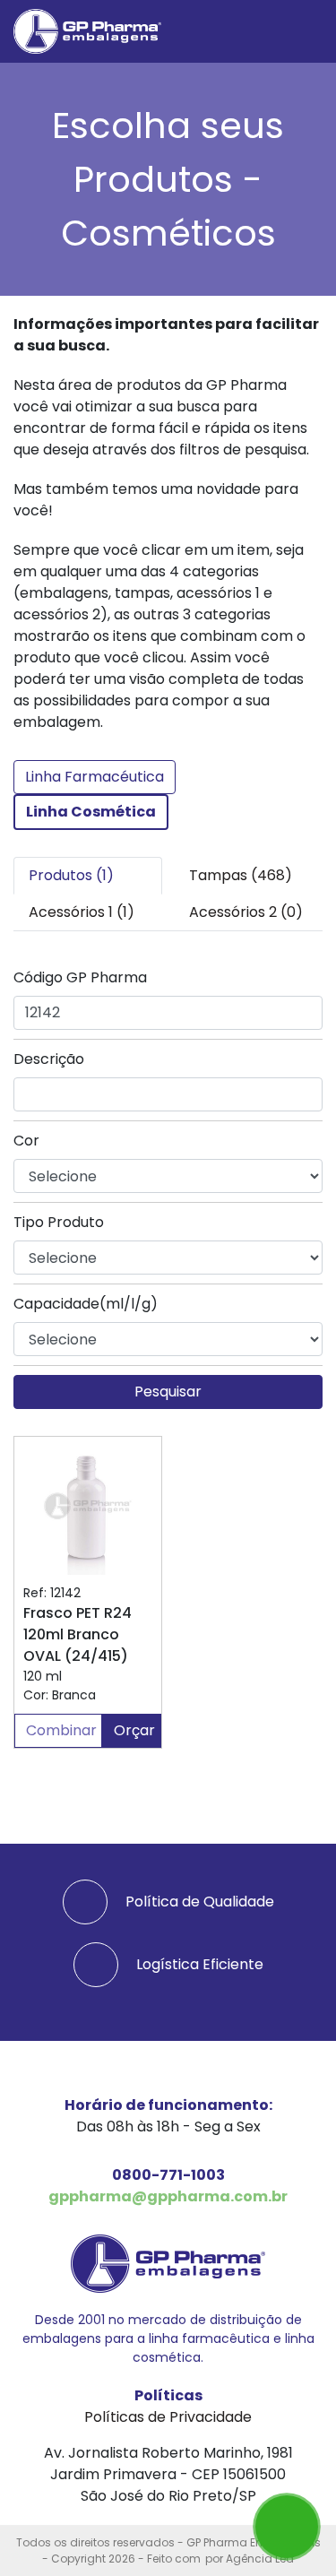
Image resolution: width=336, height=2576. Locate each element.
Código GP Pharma (80, 977)
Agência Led (260, 2559)
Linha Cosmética (91, 812)
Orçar (134, 1730)
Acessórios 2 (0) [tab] (246, 912)
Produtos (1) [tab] (71, 875)
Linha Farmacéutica (95, 777)
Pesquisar (168, 1392)
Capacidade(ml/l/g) (86, 1304)
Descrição (49, 1059)
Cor (26, 1141)
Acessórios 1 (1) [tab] (82, 912)
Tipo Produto (59, 1222)
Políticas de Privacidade (168, 2417)
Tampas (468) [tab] (241, 875)
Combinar (61, 1730)
